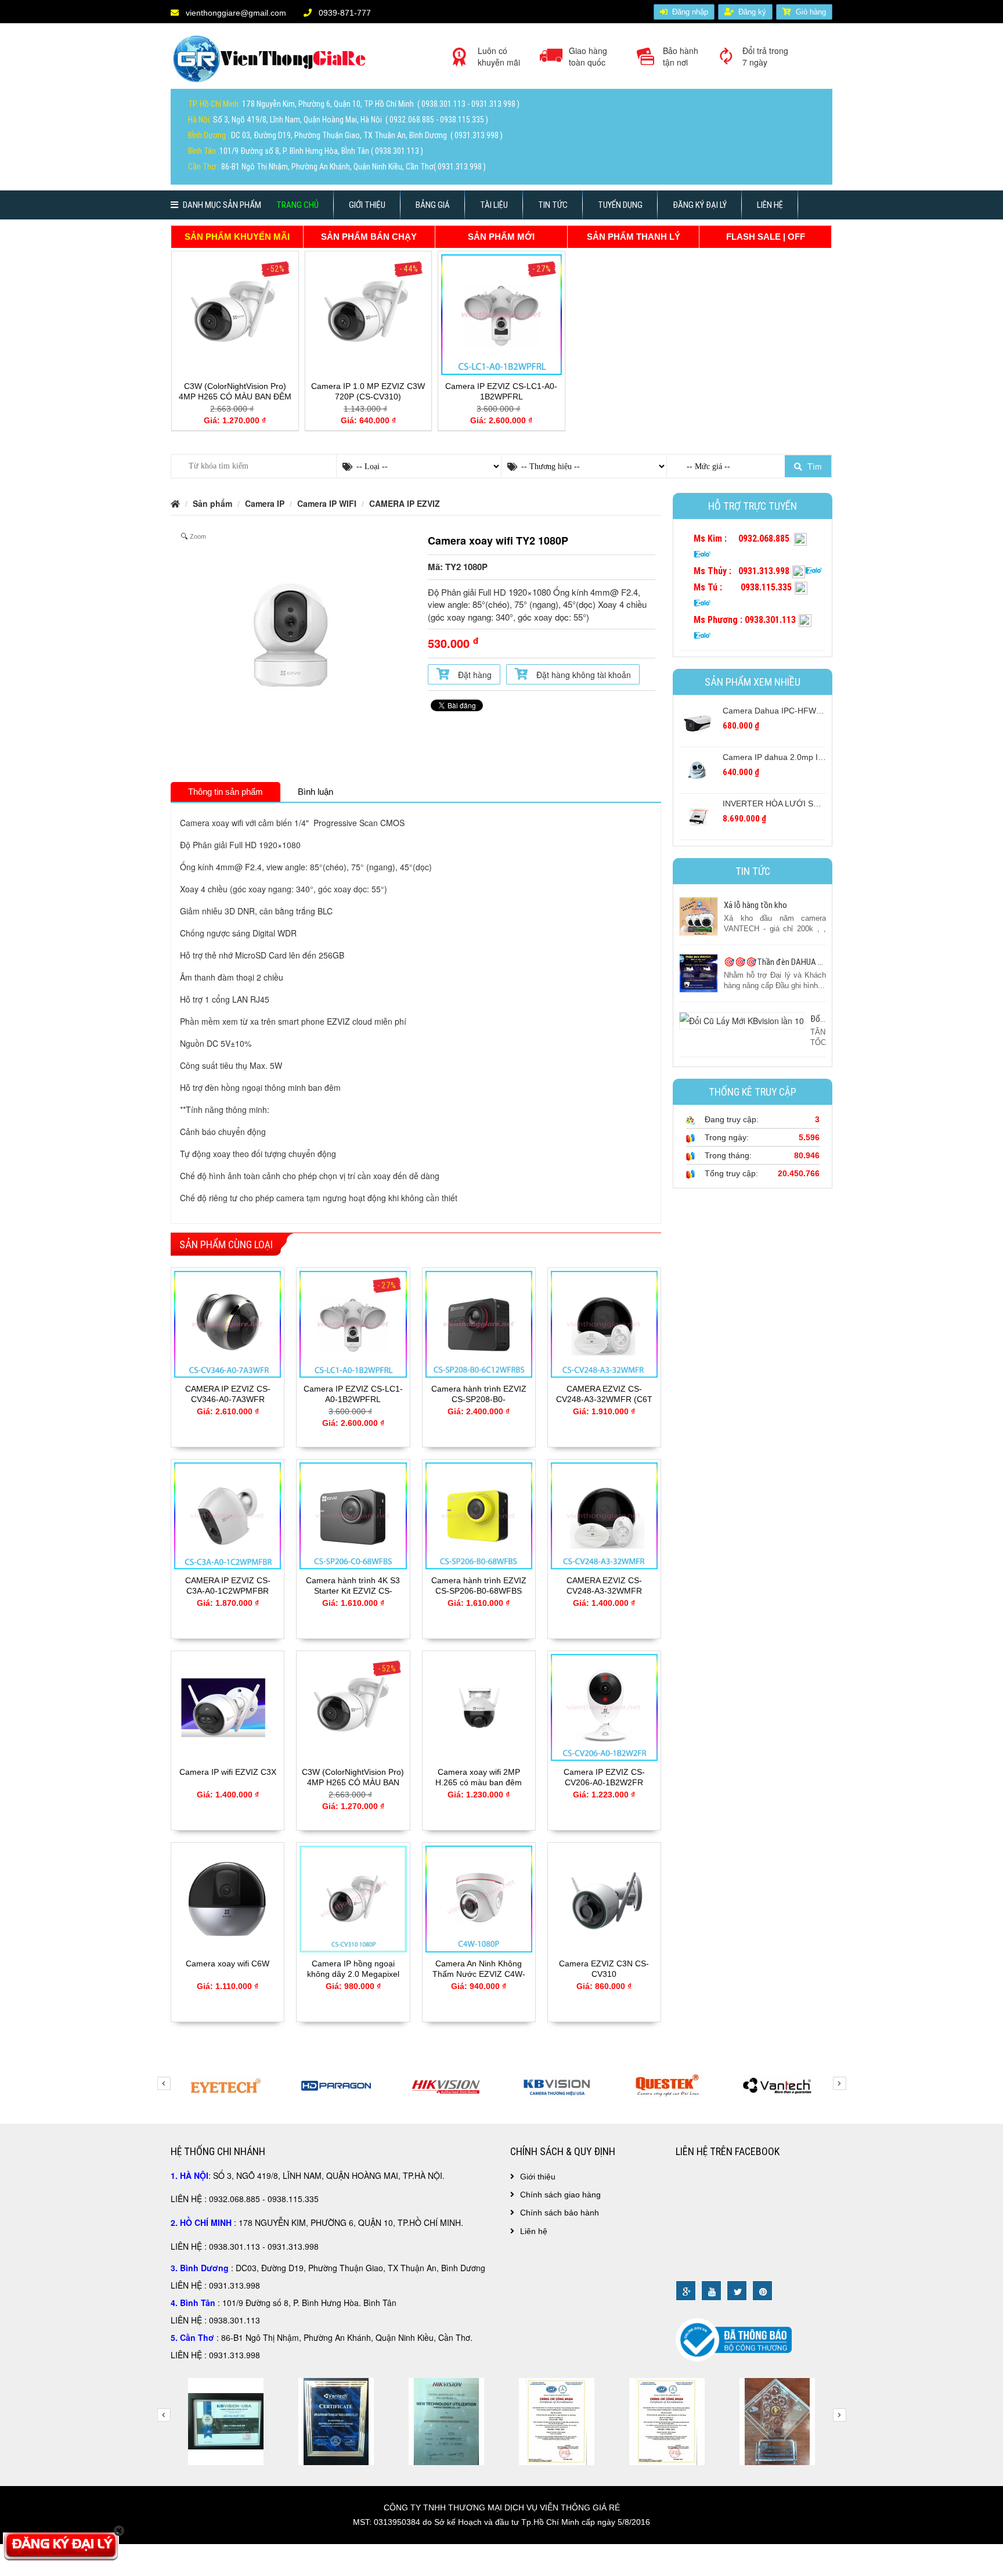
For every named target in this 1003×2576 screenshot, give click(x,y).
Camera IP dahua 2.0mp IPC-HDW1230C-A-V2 (809, 757)
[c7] (557, 2420)
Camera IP (265, 503)
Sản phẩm (212, 503)
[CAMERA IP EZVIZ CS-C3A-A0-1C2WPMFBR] (228, 1515)
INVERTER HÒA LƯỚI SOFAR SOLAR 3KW (804, 804)
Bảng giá (433, 205)
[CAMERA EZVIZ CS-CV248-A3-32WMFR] (604, 1515)
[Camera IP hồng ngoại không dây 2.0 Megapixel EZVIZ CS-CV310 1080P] (353, 1898)
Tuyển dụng (620, 205)
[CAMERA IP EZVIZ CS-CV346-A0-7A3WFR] (228, 1323)
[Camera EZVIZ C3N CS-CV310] (604, 1898)
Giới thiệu (367, 205)
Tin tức (553, 205)
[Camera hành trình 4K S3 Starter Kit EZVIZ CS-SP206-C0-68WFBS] (353, 1515)
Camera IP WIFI (327, 503)
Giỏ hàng (811, 12)
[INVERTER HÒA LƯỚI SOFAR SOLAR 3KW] (698, 816)
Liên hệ (770, 205)
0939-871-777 (344, 13)
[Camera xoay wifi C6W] (228, 1898)
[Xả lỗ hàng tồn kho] (699, 916)
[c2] (777, 2420)
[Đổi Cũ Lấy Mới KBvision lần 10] (742, 1019)
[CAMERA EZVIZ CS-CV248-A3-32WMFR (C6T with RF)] (604, 1323)
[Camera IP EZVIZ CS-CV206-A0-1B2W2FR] (604, 1706)
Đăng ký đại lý (700, 205)
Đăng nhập (690, 12)
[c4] (226, 2420)
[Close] (119, 2531)
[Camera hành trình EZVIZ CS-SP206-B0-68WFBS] (479, 1515)
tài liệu (494, 205)
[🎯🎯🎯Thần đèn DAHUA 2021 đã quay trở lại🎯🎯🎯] (699, 972)
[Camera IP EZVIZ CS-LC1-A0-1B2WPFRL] (501, 314)
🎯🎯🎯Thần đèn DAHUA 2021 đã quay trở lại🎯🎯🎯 (821, 962)
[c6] (446, 2420)
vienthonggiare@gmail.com (235, 13)
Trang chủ (297, 205)
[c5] (336, 2420)
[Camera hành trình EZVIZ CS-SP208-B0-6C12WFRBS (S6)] (479, 1323)
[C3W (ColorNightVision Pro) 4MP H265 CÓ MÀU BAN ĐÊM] (235, 314)
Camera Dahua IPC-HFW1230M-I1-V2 (793, 711)
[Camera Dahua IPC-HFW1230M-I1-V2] (698, 723)
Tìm (813, 466)
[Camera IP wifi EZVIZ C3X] (228, 1706)
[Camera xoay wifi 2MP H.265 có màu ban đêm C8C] (479, 1706)
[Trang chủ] (272, 63)
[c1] (667, 2420)
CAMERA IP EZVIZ (405, 503)
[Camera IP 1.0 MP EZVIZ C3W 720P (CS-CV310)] (369, 314)
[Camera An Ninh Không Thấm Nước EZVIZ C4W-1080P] (479, 1898)
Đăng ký (752, 12)
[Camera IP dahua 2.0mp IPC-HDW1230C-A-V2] (698, 769)
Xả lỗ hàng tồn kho (755, 905)
